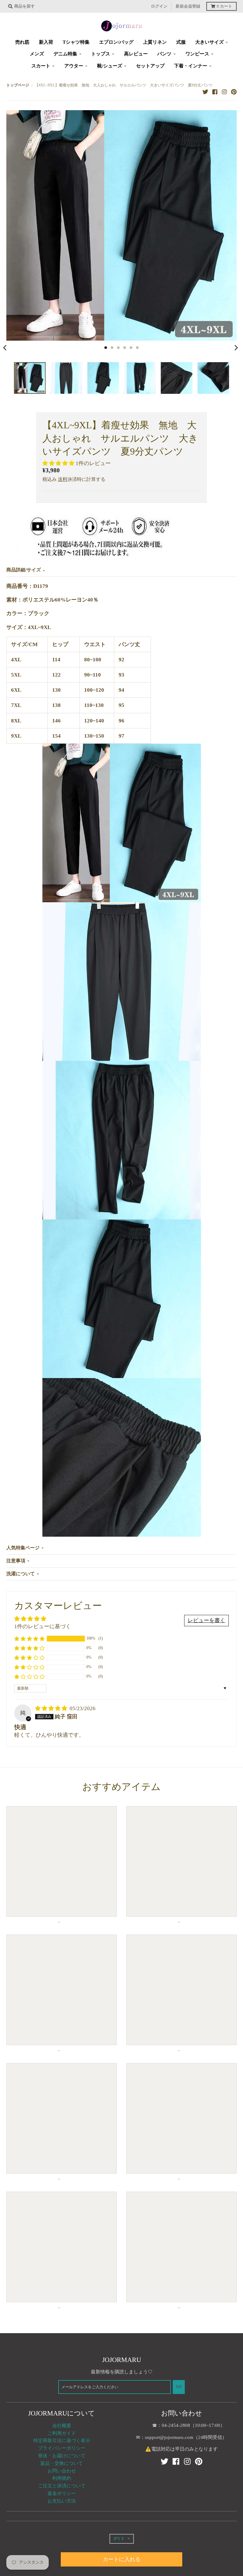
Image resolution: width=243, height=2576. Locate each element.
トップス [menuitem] (101, 54)
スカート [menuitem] (41, 66)
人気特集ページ (23, 1548)
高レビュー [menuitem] (136, 54)
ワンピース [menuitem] (197, 54)
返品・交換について (62, 2463)
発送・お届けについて (62, 2456)
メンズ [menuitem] (37, 54)
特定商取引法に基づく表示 (62, 2441)
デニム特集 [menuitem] (65, 54)
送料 (63, 479)
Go (179, 2387)
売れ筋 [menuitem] (22, 42)
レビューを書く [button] (206, 1620)
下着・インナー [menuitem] (191, 66)
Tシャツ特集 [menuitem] (76, 42)
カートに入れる (122, 2559)
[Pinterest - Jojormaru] (234, 91)
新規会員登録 (188, 6)
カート (224, 6)
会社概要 (62, 2426)
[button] (59, 463)
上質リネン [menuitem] (155, 42)
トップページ (18, 85)
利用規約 (62, 2478)
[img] (52, 1708)
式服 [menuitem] (181, 42)
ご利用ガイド (62, 2433)
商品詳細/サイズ (24, 570)
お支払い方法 (62, 2501)
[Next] (236, 348)
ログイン (159, 6)
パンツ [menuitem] (164, 54)
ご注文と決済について (62, 2486)
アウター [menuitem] (74, 66)
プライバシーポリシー (62, 2448)
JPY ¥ (118, 2539)
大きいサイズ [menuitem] (209, 42)
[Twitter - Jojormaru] (205, 91)
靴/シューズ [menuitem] (110, 66)
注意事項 (16, 1561)
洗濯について (21, 1574)
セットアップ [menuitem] (150, 66)
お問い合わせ (62, 2471)
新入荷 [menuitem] (46, 42)
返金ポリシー (62, 2493)
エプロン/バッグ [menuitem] (116, 42)
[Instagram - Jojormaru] (224, 91)
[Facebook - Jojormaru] (215, 91)
